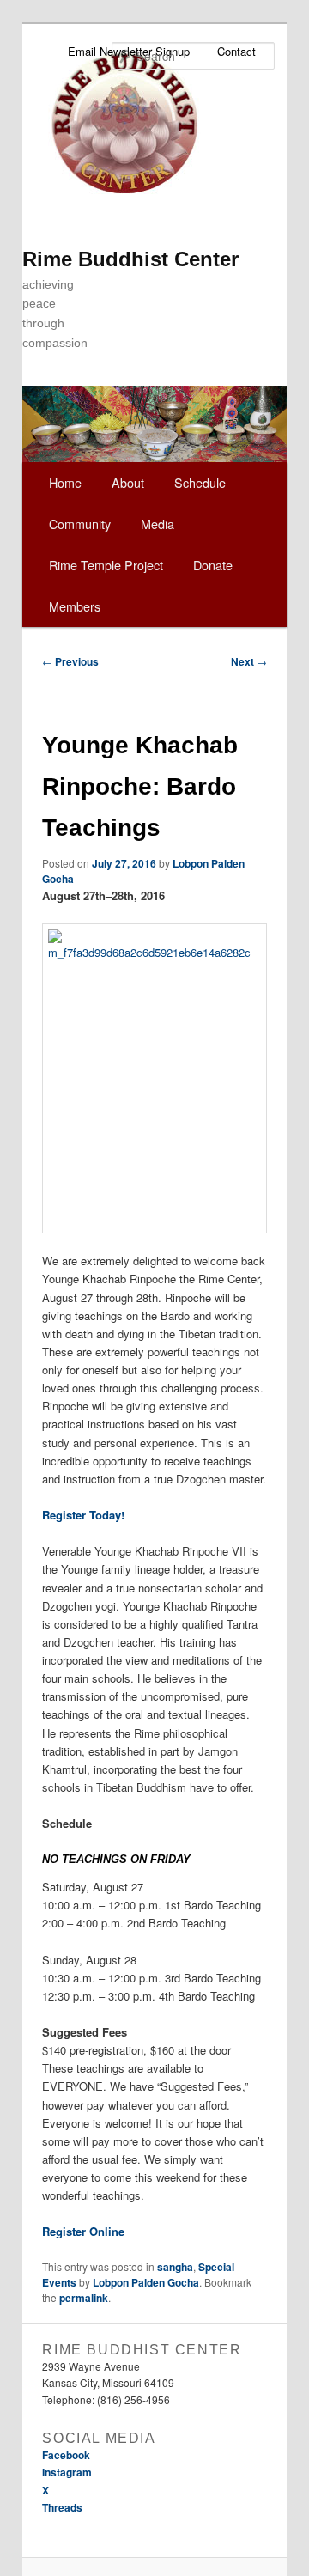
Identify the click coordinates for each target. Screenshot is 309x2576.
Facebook (66, 2455)
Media (158, 524)
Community (80, 524)
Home (65, 482)
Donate (213, 565)
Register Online (83, 2231)
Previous (70, 661)
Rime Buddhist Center (130, 259)
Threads (62, 2507)
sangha (175, 2267)
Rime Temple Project (106, 565)
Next (249, 661)
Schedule (200, 482)
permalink (84, 2298)
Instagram (67, 2472)
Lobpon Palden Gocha (146, 2282)
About (128, 482)
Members (75, 606)
